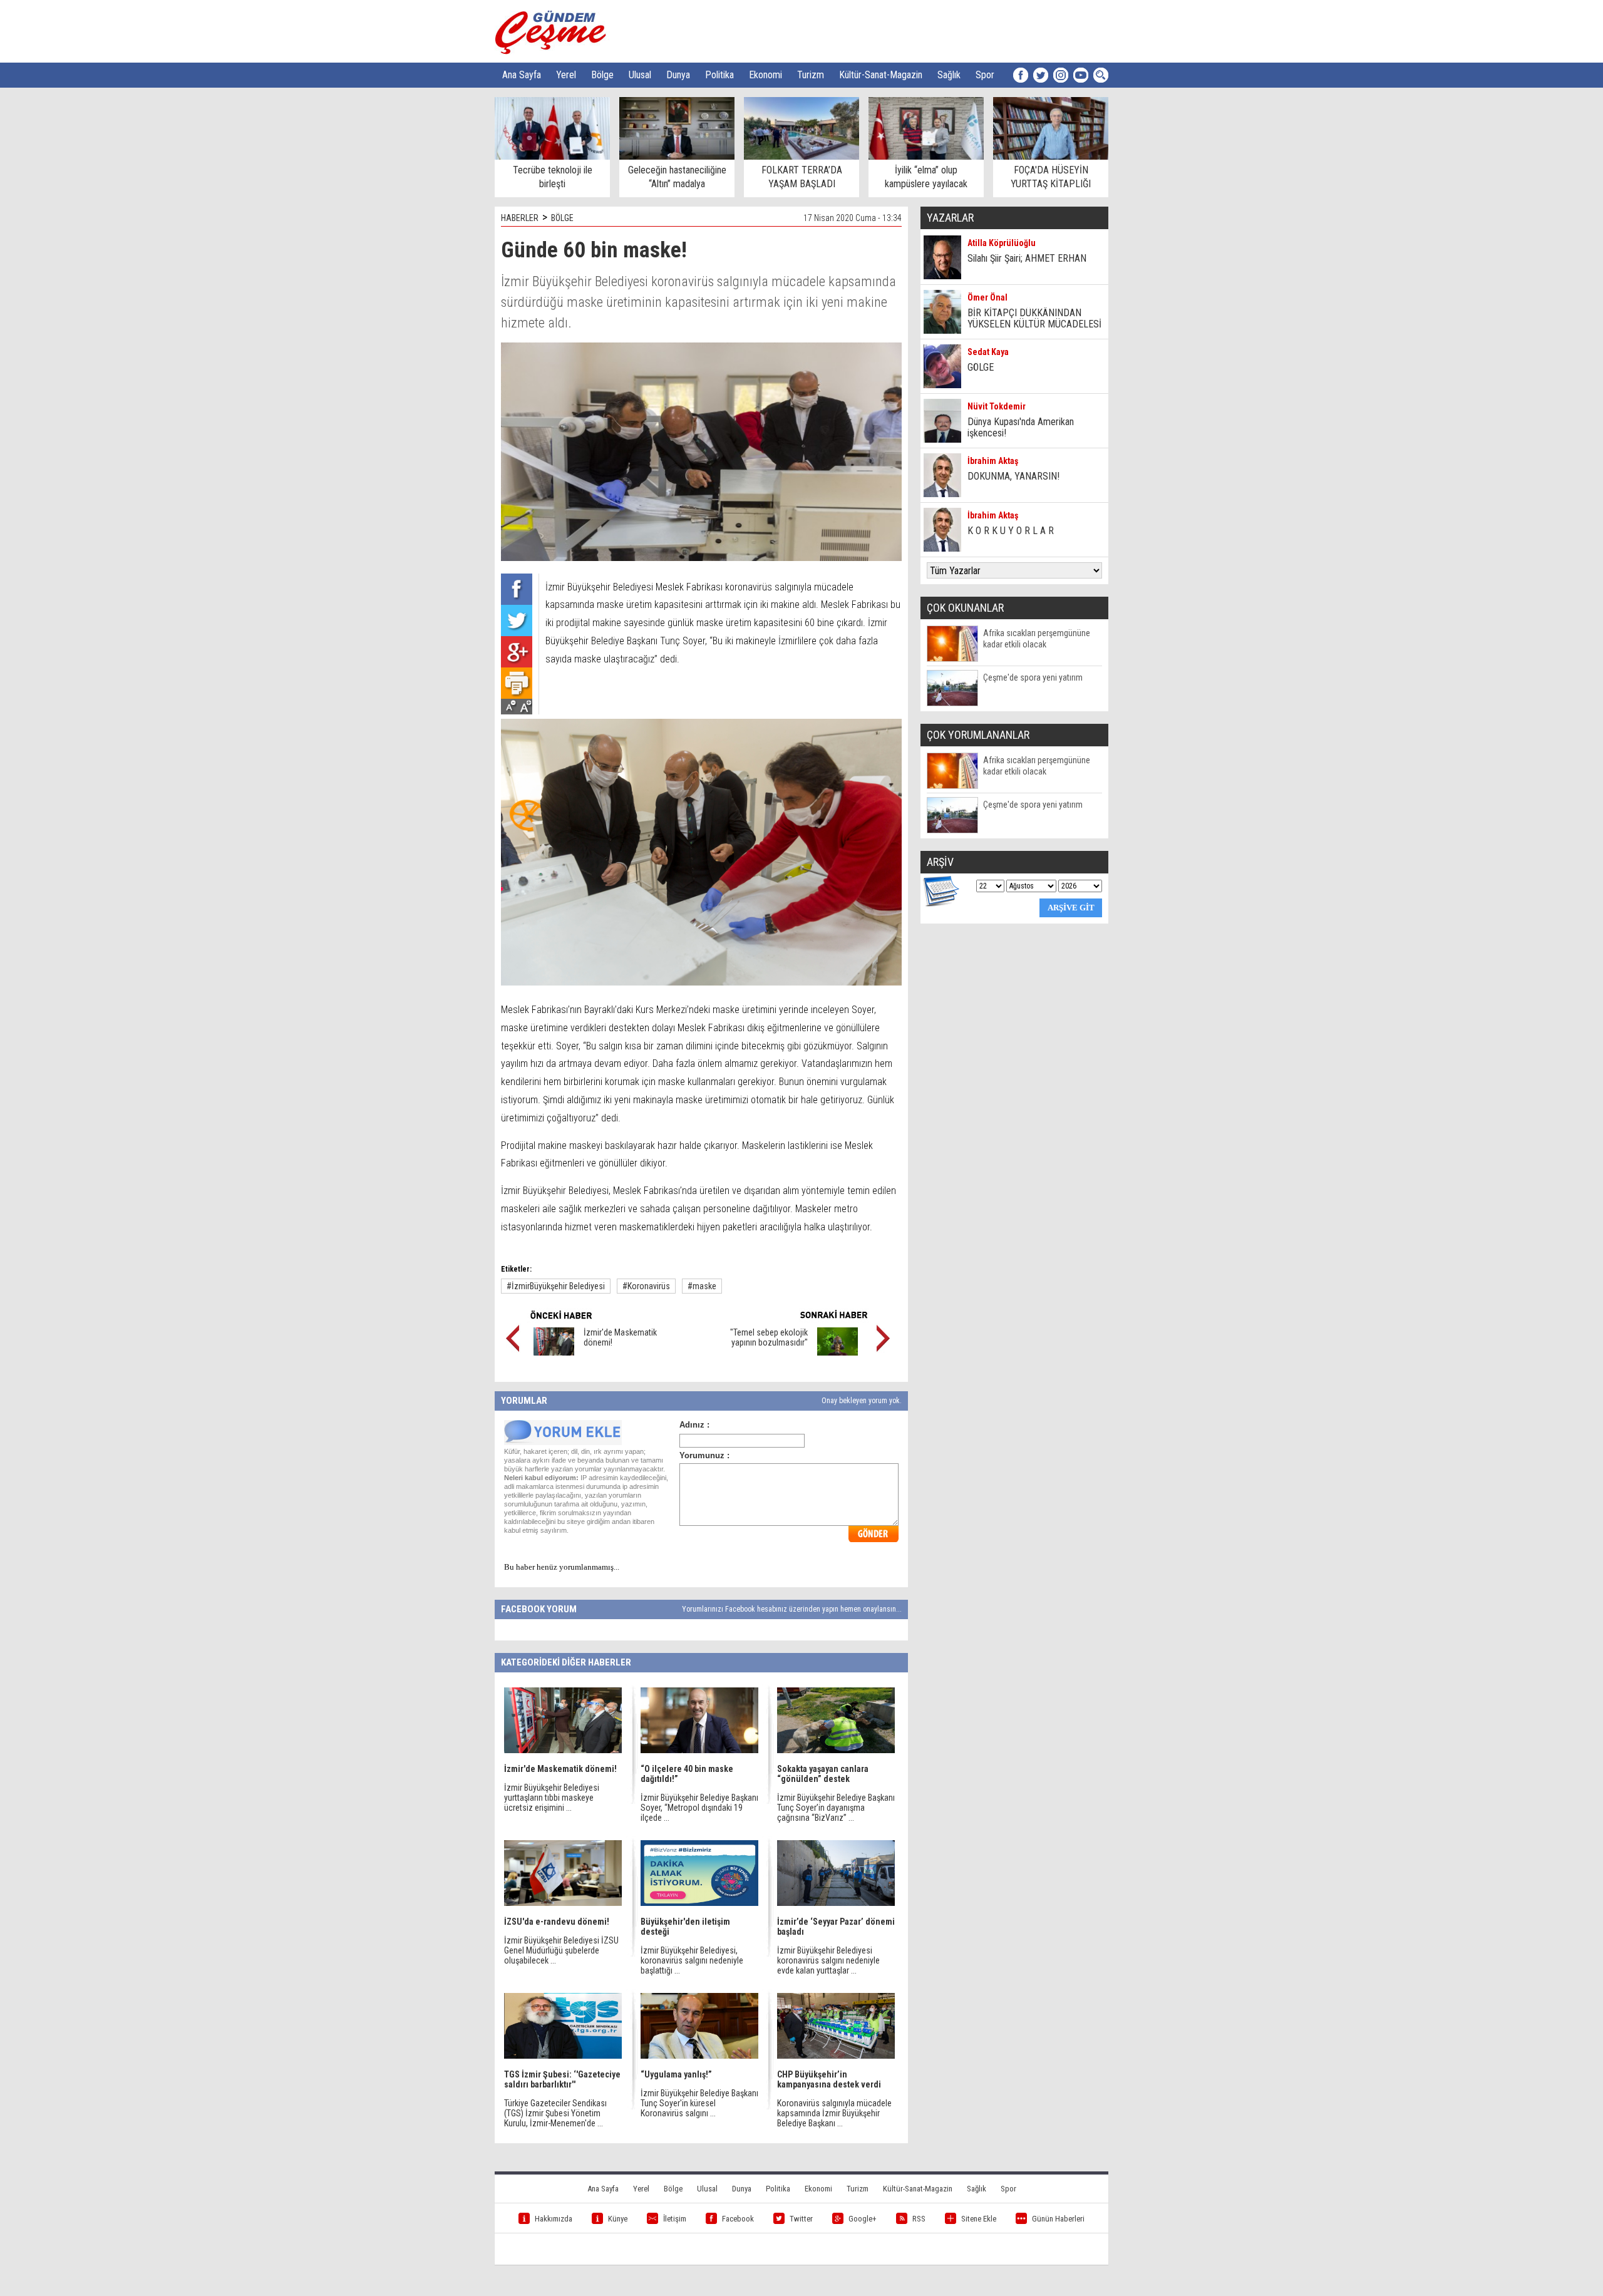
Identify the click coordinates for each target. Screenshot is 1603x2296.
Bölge (602, 75)
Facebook (738, 2219)
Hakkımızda (554, 2219)
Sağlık (949, 75)
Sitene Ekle (979, 2219)
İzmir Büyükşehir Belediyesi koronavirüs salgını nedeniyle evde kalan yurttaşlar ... (828, 1960)
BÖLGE (562, 218)
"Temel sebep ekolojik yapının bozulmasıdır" (769, 1337)
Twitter (801, 2219)
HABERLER (520, 218)
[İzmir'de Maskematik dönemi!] (554, 1352)
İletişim (675, 2219)
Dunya (678, 75)
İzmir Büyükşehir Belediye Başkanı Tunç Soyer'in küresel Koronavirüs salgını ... (699, 2103)
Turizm (811, 75)
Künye (618, 2219)
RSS (919, 2219)
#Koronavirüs (646, 1286)
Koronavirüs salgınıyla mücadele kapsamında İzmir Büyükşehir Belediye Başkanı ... (834, 2113)
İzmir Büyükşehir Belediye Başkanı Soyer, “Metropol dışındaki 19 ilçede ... (699, 1808)
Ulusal (640, 75)
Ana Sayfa (522, 75)
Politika (719, 75)
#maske (702, 1286)
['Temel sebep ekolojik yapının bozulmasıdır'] (838, 1352)
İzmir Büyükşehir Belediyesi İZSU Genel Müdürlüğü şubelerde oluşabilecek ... (561, 1950)
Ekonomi (765, 75)
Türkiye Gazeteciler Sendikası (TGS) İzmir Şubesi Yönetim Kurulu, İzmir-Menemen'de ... (555, 2113)
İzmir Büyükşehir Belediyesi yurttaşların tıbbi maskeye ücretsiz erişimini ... (552, 1798)
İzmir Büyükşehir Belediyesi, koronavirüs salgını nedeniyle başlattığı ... (692, 1960)
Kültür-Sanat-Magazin (881, 75)
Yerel (566, 75)
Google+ (863, 2219)
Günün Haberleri (1058, 2219)
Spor (985, 75)
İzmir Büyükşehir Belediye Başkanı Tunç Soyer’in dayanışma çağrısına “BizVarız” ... (836, 1808)
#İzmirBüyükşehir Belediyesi (556, 1286)
